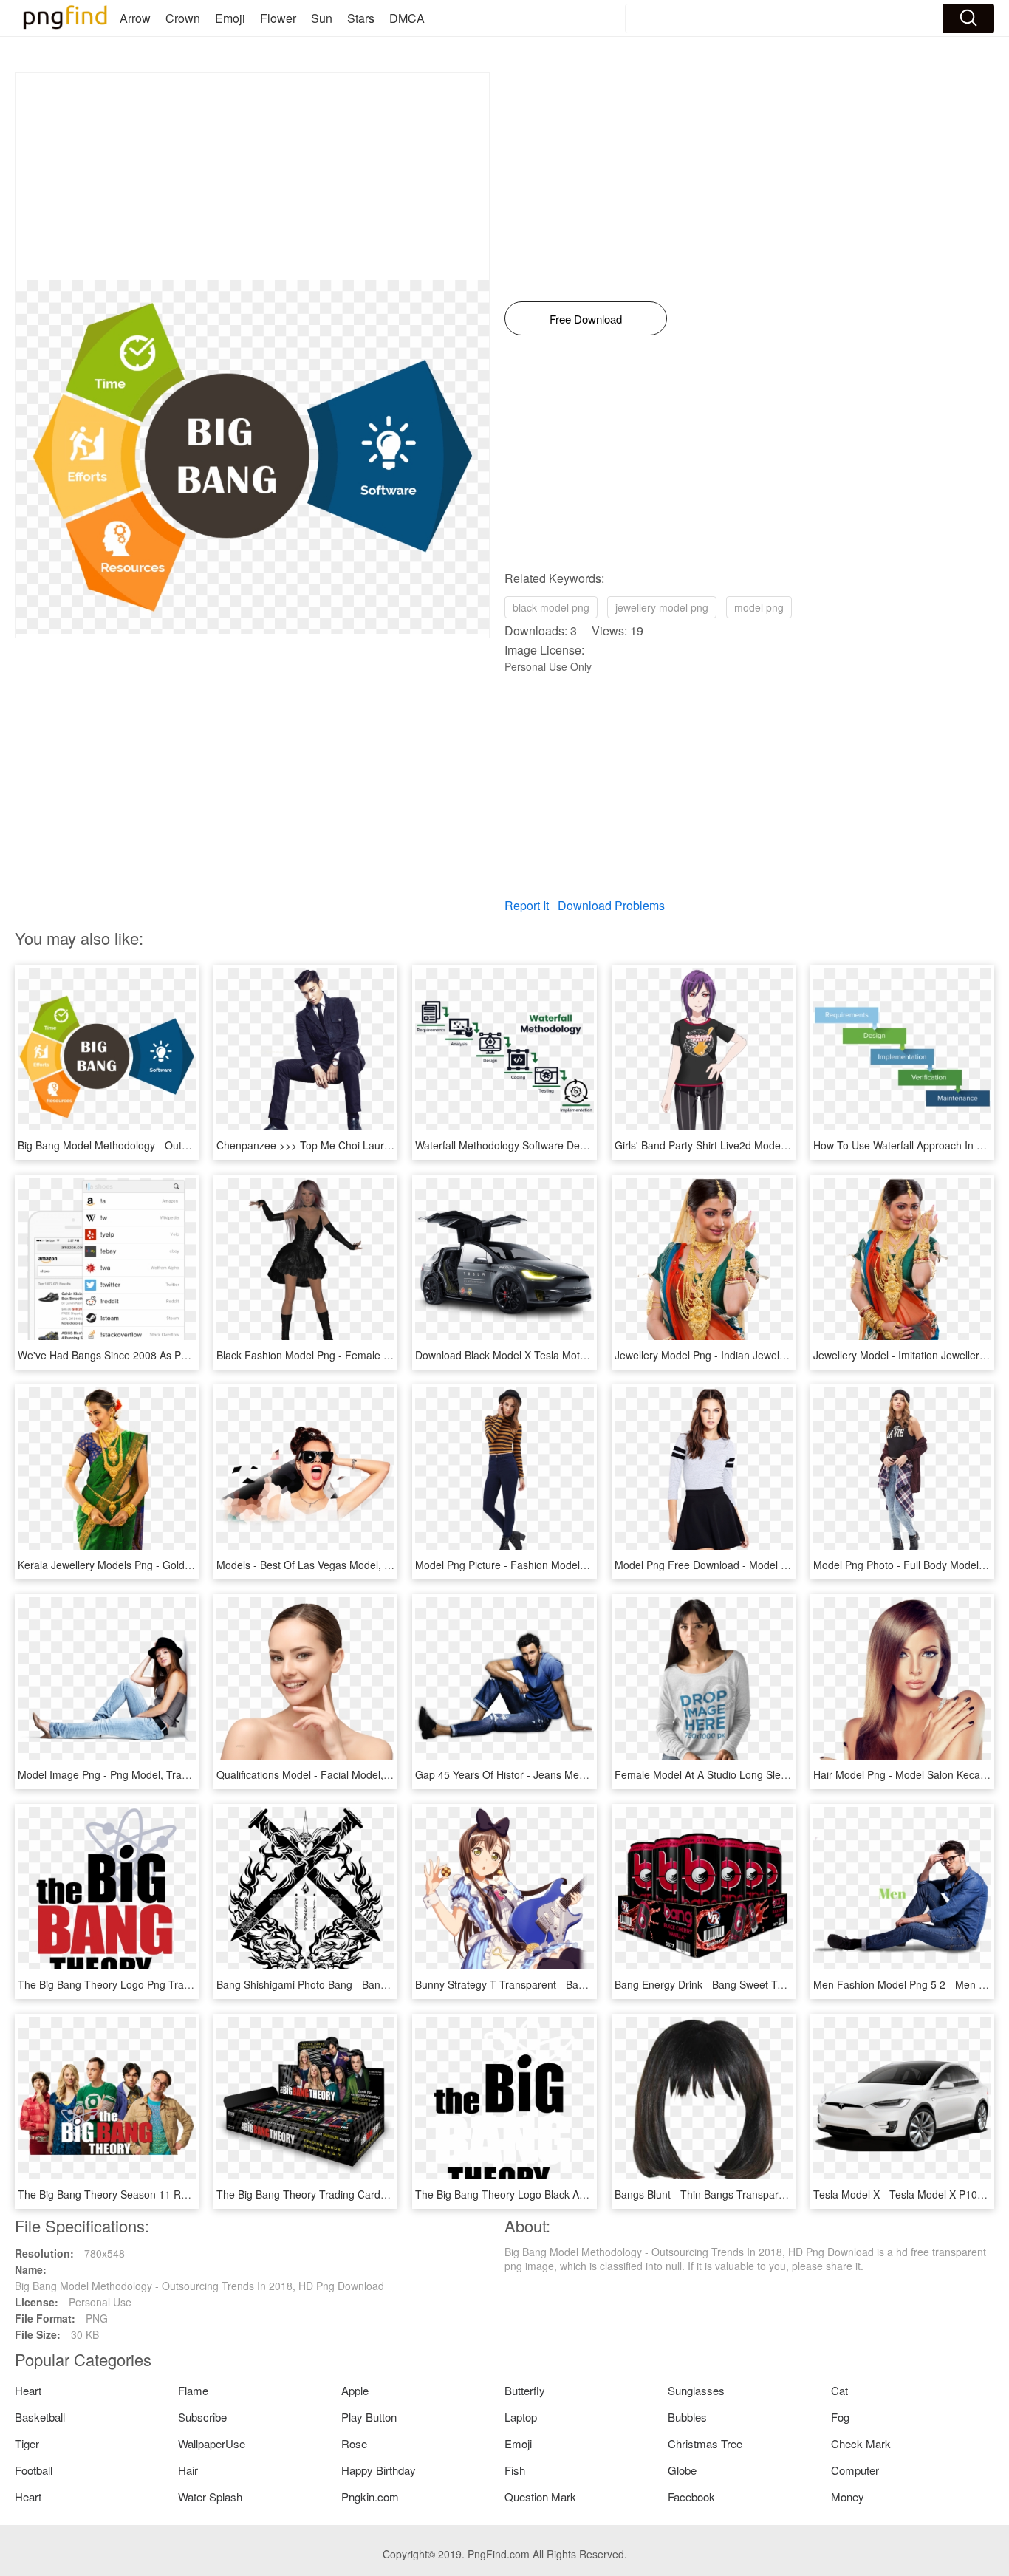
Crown (183, 18)
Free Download (586, 319)
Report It (527, 905)
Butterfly (525, 2390)
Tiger (27, 2443)
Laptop (521, 2417)
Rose (354, 2443)
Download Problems (611, 905)
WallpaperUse (212, 2443)
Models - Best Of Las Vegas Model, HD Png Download (343, 1565)
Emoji (230, 18)
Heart (28, 2390)
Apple (355, 2390)
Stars (361, 18)
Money (848, 2497)
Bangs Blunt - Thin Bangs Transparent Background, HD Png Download (779, 2194)
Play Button (369, 2417)
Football (34, 2470)
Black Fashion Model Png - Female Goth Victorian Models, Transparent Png (394, 1355)
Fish (515, 2470)
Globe (682, 2470)
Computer (855, 2470)
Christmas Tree (705, 2443)
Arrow (135, 18)
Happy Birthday (379, 2470)
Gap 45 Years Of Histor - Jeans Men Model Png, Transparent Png (569, 1774)
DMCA (407, 18)
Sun (322, 18)
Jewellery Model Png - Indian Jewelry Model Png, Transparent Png (770, 1355)
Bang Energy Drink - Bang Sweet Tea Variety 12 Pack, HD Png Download (785, 1984)
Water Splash (210, 2497)
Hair (188, 2470)
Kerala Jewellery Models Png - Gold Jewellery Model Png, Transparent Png (193, 1565)
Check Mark (861, 2443)
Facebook (691, 2497)
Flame (193, 2390)
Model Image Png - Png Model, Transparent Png (131, 1774)
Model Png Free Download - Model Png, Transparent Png (749, 1565)
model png (759, 607)
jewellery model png (662, 607)
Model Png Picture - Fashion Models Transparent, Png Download (567, 1565)
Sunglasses (696, 2390)
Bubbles (687, 2417)
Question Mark (540, 2497)
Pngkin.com (370, 2497)
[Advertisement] (252, 177)
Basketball (40, 2417)
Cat (839, 2390)
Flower (278, 18)
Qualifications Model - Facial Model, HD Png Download (344, 1774)
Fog (840, 2417)
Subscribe (202, 2417)
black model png (551, 607)
